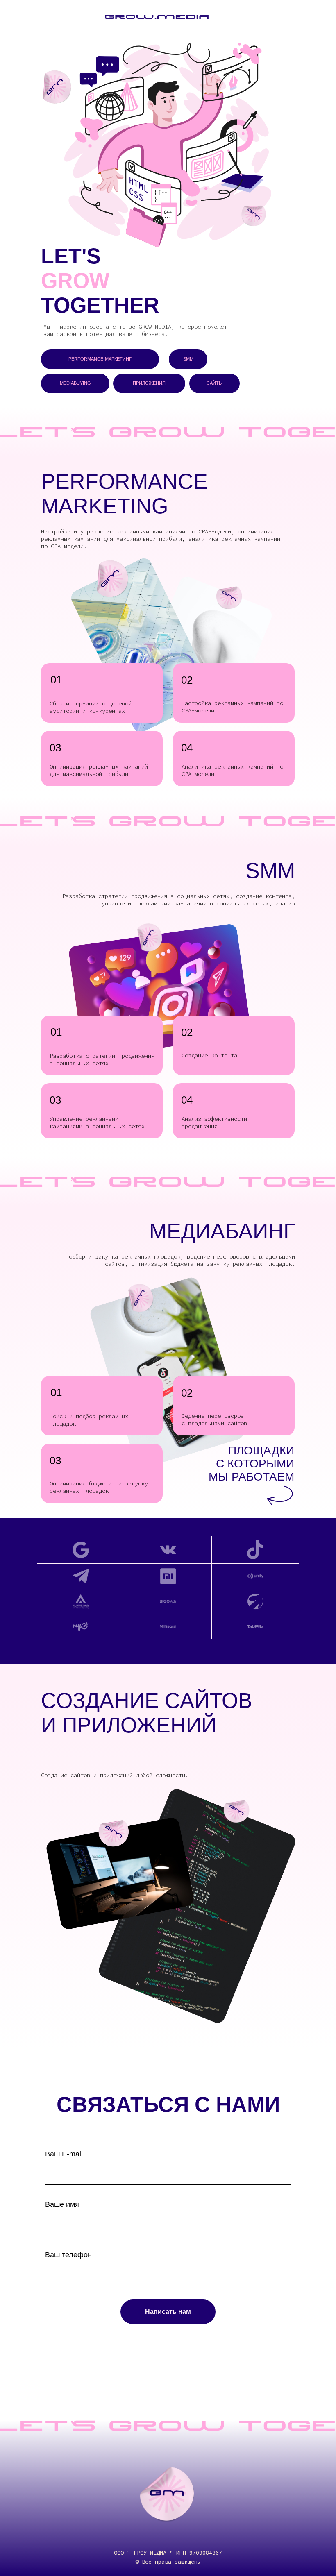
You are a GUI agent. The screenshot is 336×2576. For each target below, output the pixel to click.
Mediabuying (75, 383)
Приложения (149, 383)
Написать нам (168, 2312)
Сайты (215, 383)
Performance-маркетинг (100, 359)
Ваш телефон (68, 2255)
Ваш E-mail (64, 2154)
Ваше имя (62, 2204)
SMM (188, 359)
